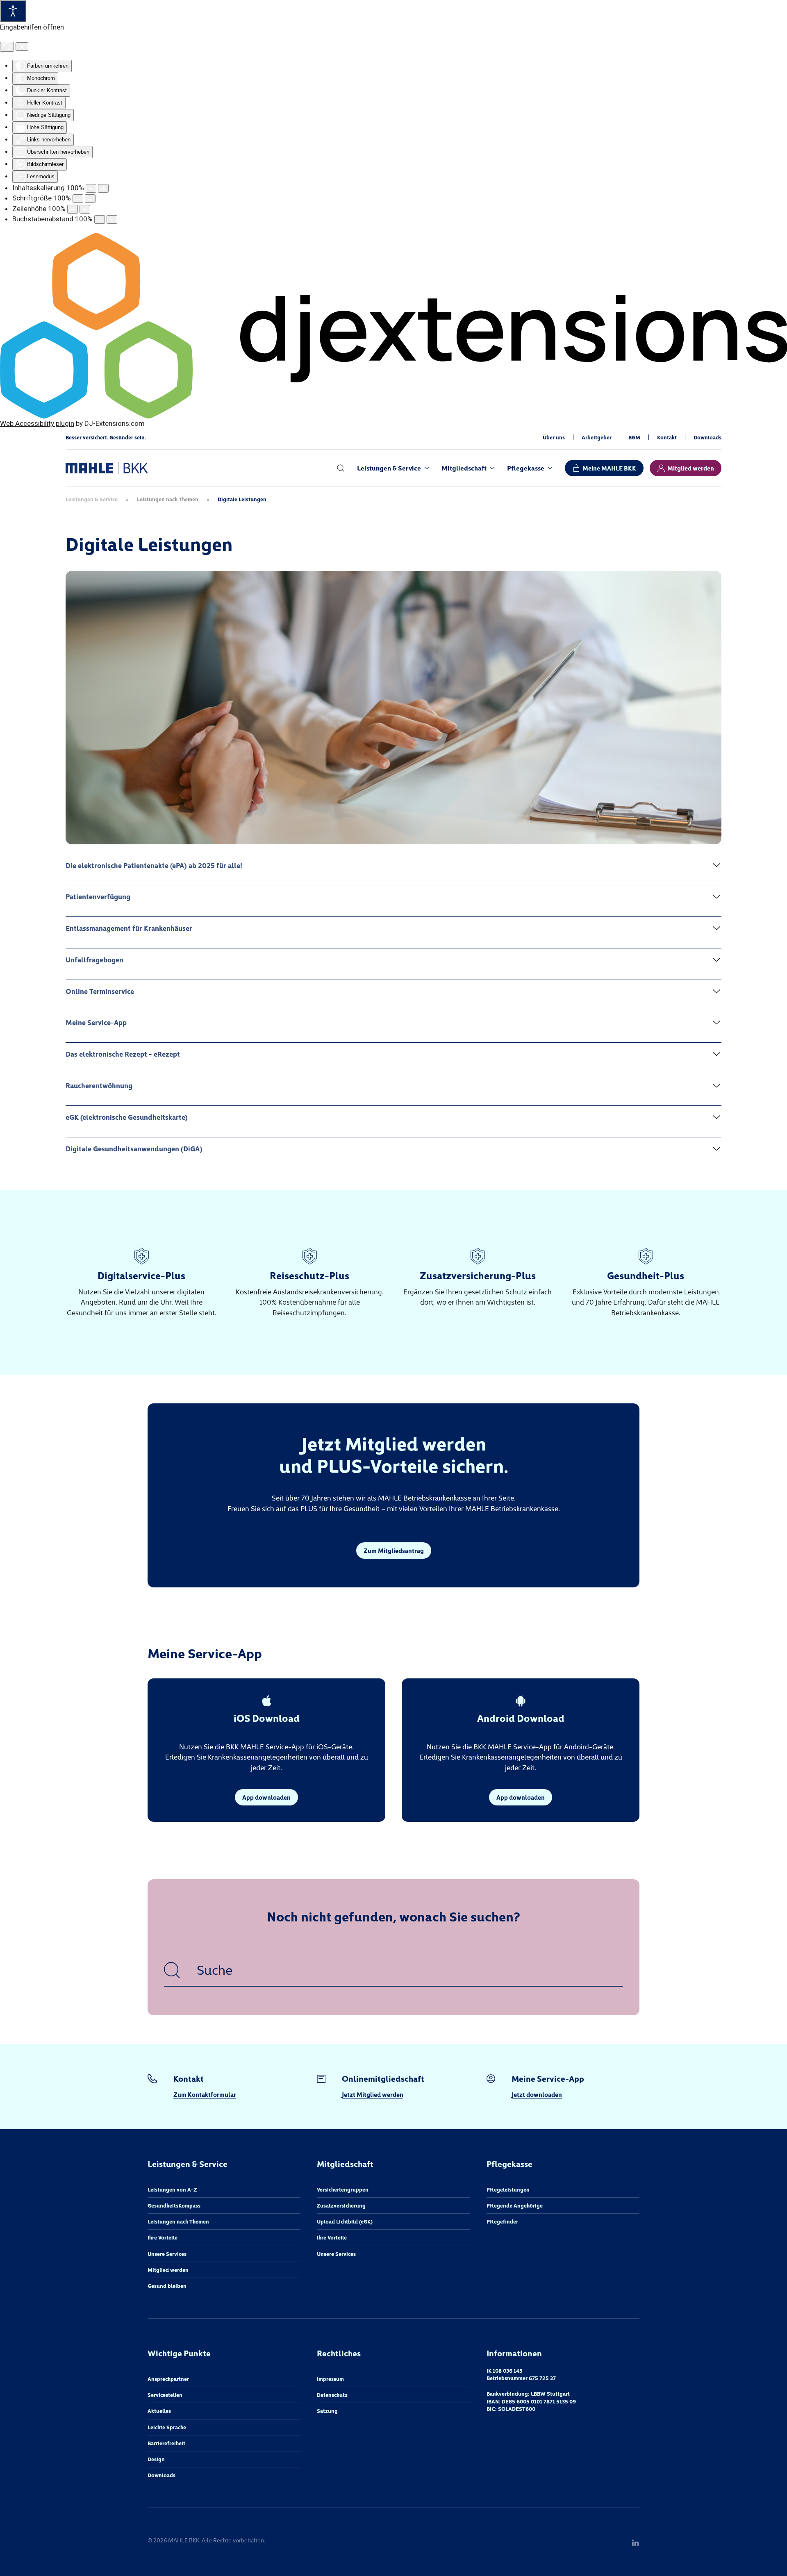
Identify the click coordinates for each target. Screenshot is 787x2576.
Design (156, 2459)
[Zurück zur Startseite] (107, 468)
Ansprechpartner (168, 2379)
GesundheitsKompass (174, 2205)
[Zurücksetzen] (7, 47)
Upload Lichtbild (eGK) (345, 2221)
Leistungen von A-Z (172, 2189)
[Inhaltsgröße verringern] (91, 188)
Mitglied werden (691, 468)
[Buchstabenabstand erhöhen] (112, 219)
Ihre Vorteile (163, 2237)
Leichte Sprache (167, 2427)
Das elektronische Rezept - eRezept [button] (123, 1054)
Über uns (554, 437)
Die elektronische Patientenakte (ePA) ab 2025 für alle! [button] (154, 865)
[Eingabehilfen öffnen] (13, 11)
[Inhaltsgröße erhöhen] (103, 188)
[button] (341, 468)
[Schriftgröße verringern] (78, 199)
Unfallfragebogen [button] (94, 959)
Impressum (330, 2379)
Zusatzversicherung (341, 2205)
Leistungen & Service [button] (389, 468)
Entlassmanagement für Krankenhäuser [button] (129, 928)
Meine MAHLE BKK (609, 468)
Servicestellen (165, 2395)
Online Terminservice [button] (100, 991)
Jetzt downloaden (537, 2094)
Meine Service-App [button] (96, 1022)
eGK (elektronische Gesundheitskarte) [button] (127, 1117)
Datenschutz (332, 2395)
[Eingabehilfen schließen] (22, 47)
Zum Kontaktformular (205, 2094)
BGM (634, 437)
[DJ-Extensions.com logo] (393, 325)
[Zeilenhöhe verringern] (73, 209)
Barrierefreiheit (166, 2443)
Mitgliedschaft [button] (464, 468)
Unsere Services (167, 2254)
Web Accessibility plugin (37, 423)
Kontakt (667, 437)
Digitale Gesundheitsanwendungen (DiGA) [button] (134, 1148)
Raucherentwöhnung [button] (99, 1085)
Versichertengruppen (343, 2189)
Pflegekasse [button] (526, 468)
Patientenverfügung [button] (98, 896)
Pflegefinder (502, 2221)
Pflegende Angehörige (515, 2205)
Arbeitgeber (597, 437)
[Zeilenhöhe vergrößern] (85, 209)
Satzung (327, 2411)
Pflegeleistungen (508, 2189)
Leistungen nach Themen (178, 2221)
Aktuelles (159, 2411)
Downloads (707, 437)
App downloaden (266, 1797)
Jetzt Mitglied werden (373, 2094)
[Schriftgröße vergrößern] (90, 199)
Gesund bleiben (167, 2286)
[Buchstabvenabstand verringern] (100, 219)
